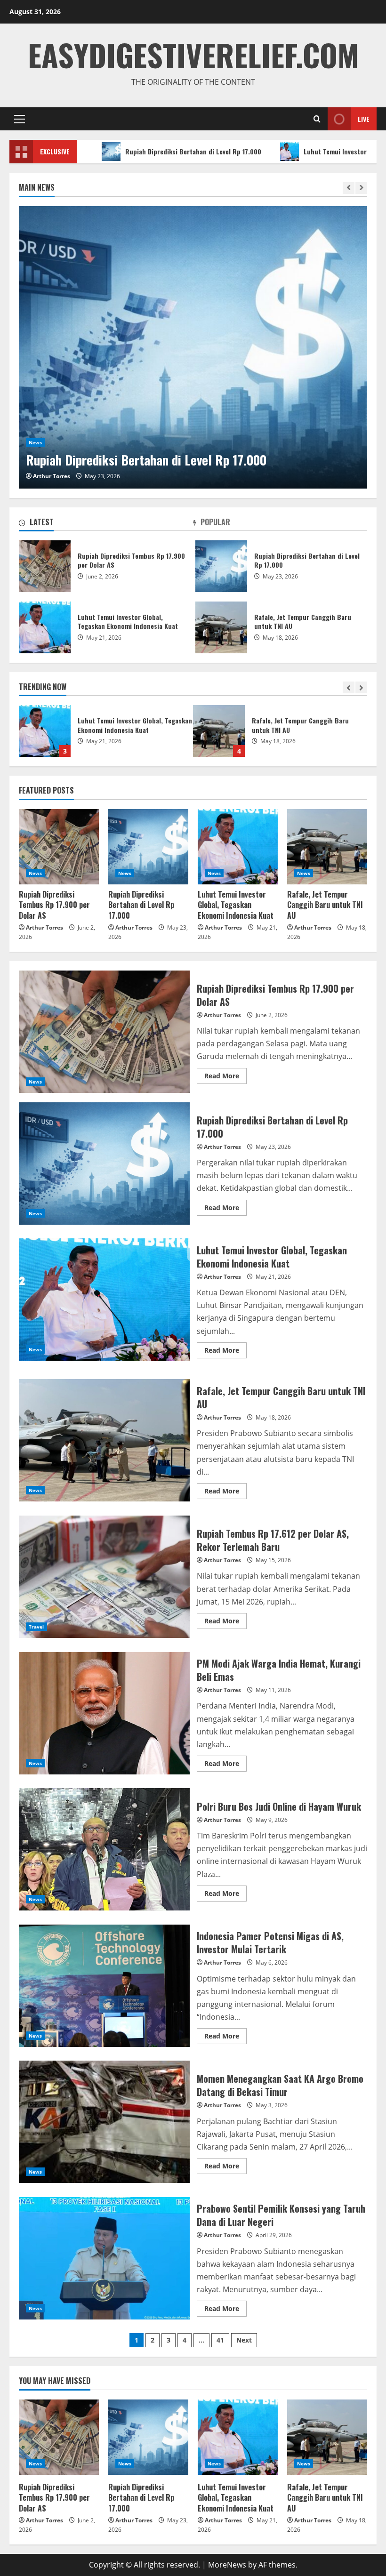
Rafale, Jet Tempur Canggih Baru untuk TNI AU (45, 731)
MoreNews (227, 2565)
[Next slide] (361, 188)
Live (364, 119)
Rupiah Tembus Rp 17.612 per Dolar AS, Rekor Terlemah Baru (219, 731)
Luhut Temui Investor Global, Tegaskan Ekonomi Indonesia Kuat (45, 627)
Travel (36, 1627)
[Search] (317, 119)
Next (244, 2340)
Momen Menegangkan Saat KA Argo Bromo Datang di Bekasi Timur (104, 2122)
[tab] (106, 524)
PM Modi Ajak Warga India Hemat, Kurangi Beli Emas (104, 1713)
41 (220, 2340)
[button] (20, 119)
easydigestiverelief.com (193, 54)
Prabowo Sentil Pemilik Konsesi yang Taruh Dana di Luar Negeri (104, 2258)
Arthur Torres (52, 476)
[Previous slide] (349, 188)
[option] (193, 347)
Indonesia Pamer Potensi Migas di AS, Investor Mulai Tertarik (104, 1986)
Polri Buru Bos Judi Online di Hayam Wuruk (104, 1849)
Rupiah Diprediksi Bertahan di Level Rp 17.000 (124, 151)
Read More (225, 1074)
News (35, 442)
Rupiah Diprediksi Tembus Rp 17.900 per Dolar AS (45, 566)
